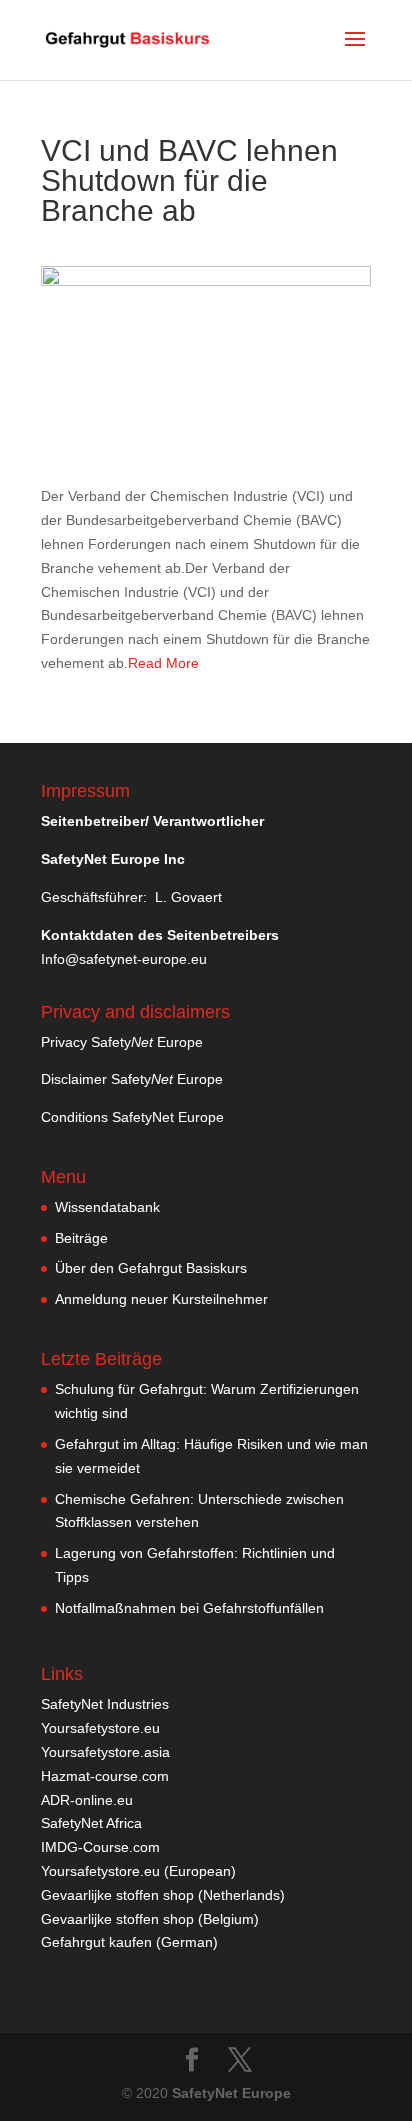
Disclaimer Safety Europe (132, 1079)
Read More (163, 663)
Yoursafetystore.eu (100, 1728)
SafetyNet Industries (105, 1704)
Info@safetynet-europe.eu (124, 959)
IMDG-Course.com (100, 1847)
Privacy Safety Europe (122, 1042)
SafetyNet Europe (231, 2093)
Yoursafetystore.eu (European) (138, 1871)
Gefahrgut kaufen (96, 1942)
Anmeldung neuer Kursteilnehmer (161, 1299)
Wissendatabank (107, 1207)
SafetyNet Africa (91, 1823)
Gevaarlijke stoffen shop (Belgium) (150, 1919)
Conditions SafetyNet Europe (132, 1117)
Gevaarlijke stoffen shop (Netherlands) (163, 1895)
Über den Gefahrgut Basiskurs (151, 1268)
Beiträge (81, 1238)
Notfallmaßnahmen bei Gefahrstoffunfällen (189, 1608)
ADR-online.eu (87, 1800)
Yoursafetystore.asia (105, 1752)
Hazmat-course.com (105, 1776)
